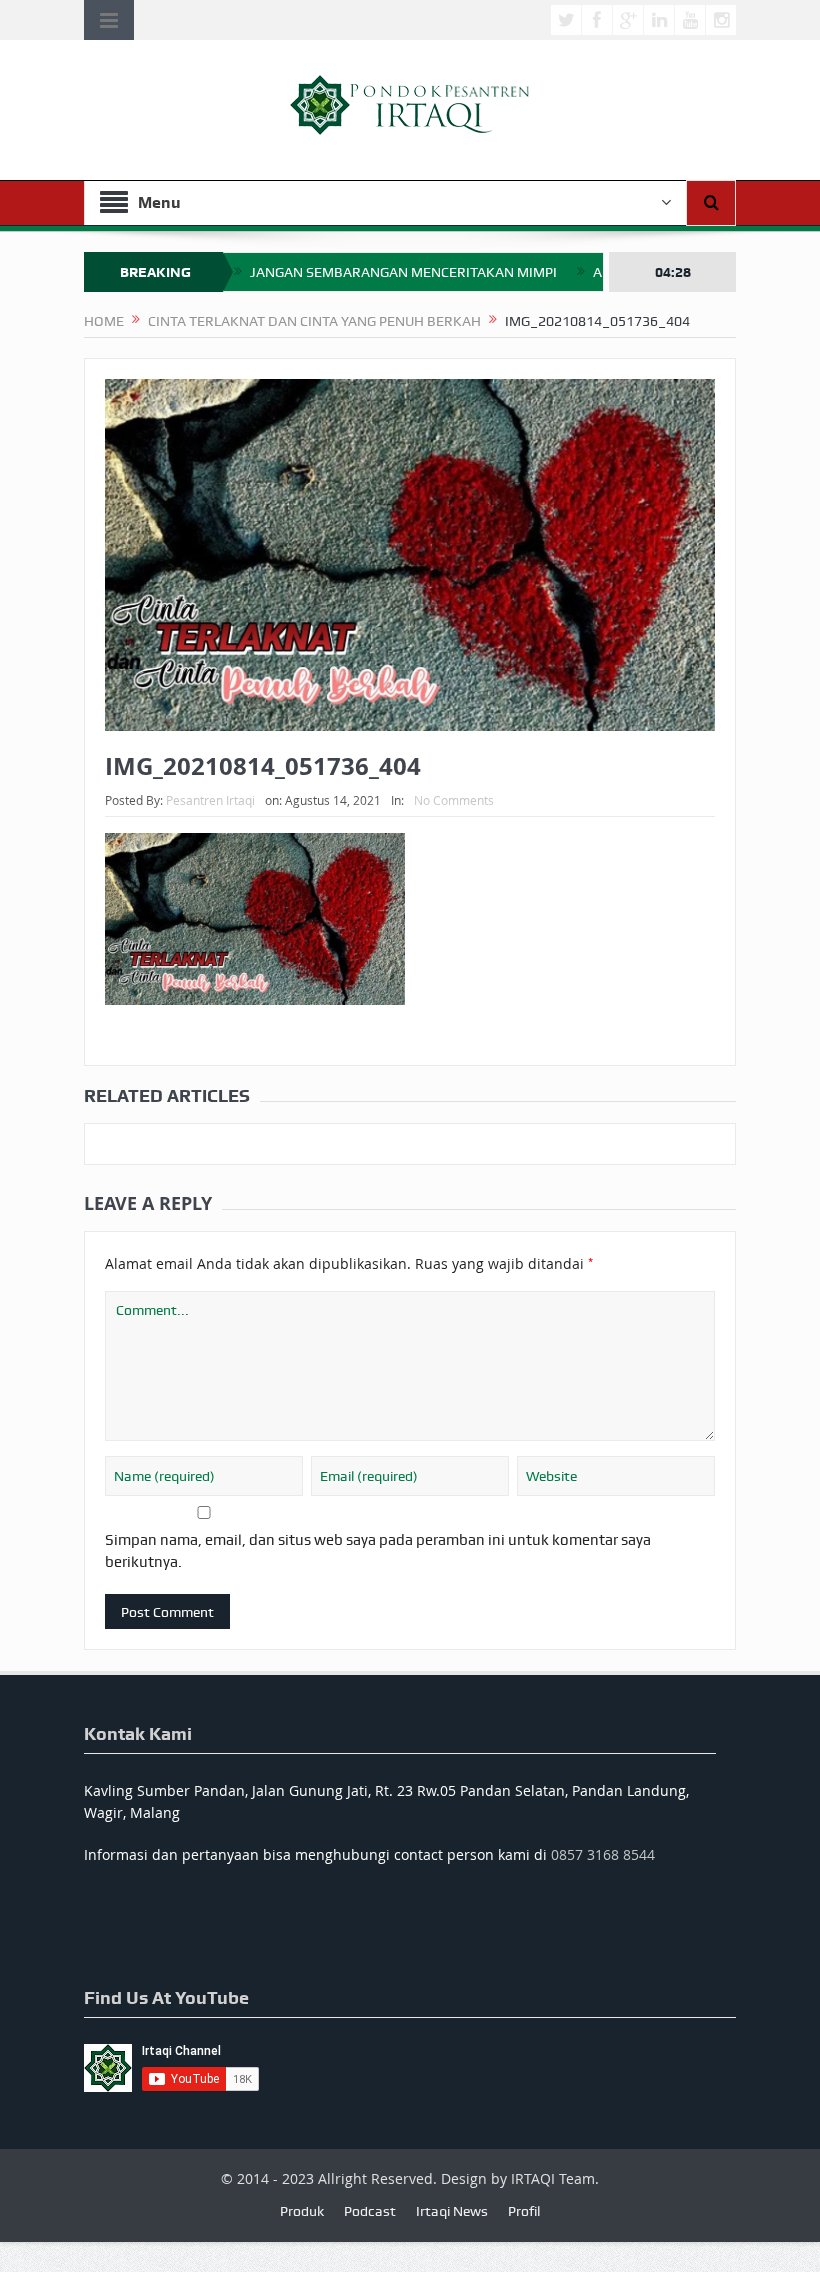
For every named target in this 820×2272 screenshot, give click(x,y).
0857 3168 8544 (603, 1854)
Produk (302, 2211)
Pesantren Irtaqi (210, 800)
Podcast (370, 2211)
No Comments (454, 800)
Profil (524, 2211)
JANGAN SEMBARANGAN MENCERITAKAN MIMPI (403, 272)
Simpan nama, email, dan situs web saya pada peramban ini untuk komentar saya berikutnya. (378, 1551)
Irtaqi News (452, 2211)
